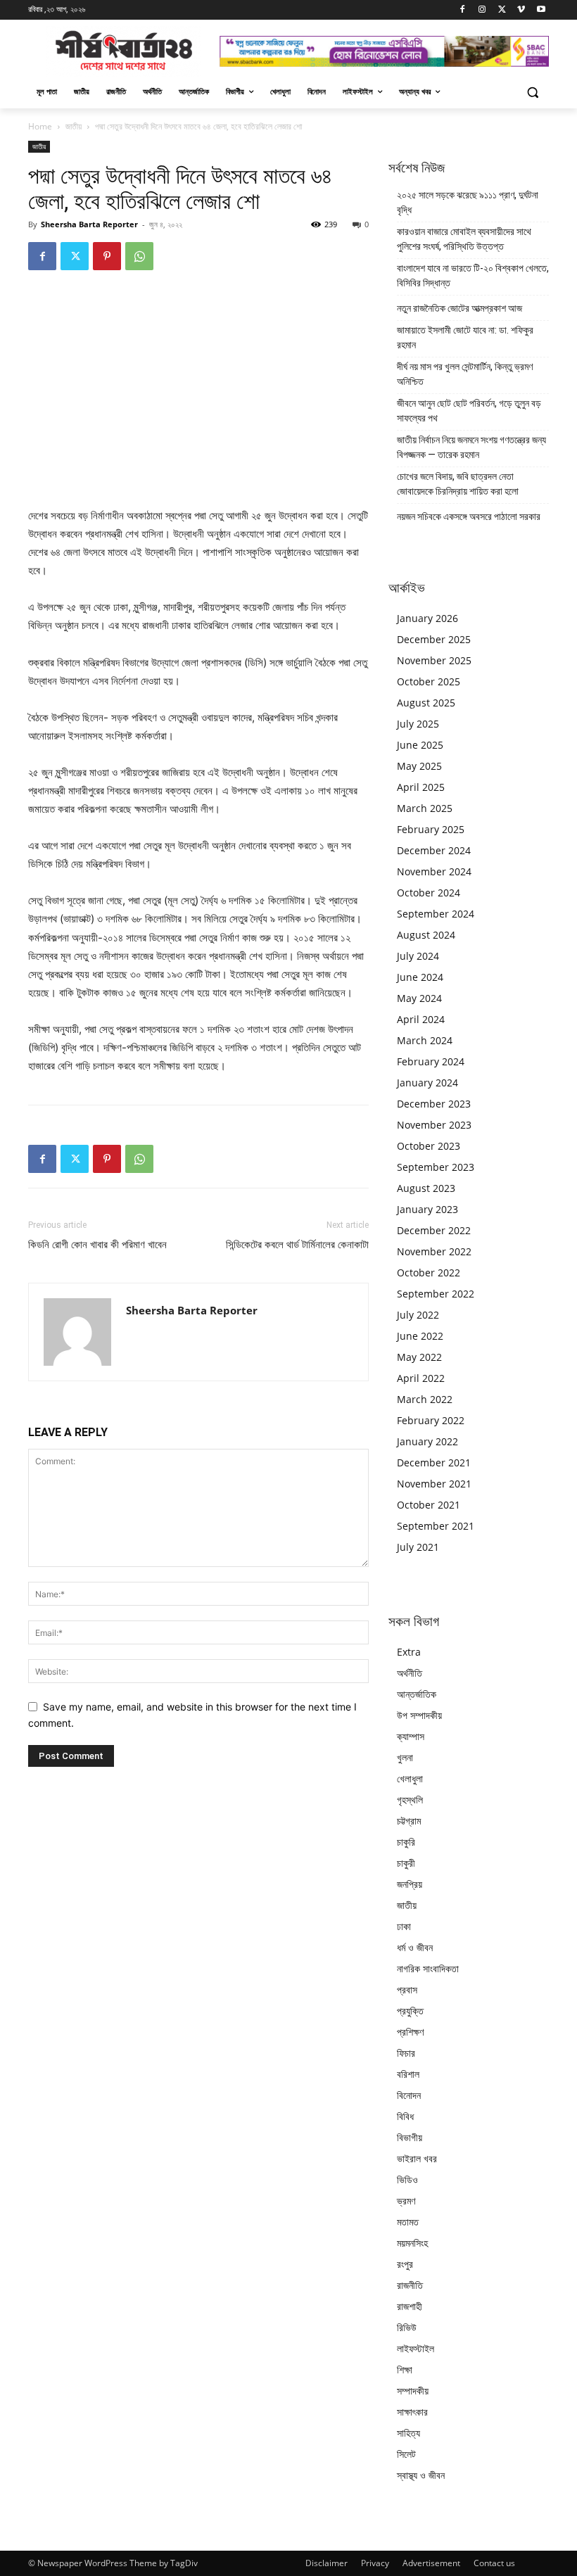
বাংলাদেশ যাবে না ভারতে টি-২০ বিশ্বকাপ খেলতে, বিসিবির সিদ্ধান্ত (473, 275)
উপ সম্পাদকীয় (419, 1715)
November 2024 (434, 871)
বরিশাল (408, 2074)
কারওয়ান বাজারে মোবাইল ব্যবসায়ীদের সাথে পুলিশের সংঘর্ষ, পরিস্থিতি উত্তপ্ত (464, 239)
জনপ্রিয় (410, 1884)
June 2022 (420, 1336)
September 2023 (436, 1167)
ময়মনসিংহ (412, 2243)
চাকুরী (406, 1863)
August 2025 (426, 703)
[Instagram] (482, 10)
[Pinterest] (107, 256)
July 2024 (418, 956)
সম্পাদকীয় (413, 2391)
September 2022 (436, 1294)
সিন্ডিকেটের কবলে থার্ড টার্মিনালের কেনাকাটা (297, 1245)
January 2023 (427, 1209)
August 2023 (426, 1188)
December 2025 (434, 639)
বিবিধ (405, 2116)
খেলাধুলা (410, 1778)
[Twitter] (502, 10)
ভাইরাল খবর (417, 2158)
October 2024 (429, 893)
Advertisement (431, 2563)
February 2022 (431, 1420)
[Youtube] (541, 10)
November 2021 (434, 1484)
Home (40, 126)
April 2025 (421, 787)
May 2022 (419, 1357)
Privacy (375, 2563)
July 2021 (418, 1547)
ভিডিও (407, 2180)
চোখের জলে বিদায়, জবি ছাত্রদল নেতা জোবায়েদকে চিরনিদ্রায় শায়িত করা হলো (458, 484)
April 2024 (421, 1019)
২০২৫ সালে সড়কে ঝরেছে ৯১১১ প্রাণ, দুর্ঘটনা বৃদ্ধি (468, 202)
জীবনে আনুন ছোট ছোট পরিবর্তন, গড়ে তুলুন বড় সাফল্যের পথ (469, 411)
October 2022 (429, 1273)
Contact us (494, 2563)
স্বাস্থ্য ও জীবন (421, 2475)
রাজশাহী (410, 2306)
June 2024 (420, 977)
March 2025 (425, 808)
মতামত (408, 2222)
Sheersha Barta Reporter (89, 224)
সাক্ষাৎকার (412, 2412)
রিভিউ (407, 2327)
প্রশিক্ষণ (410, 2032)
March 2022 (425, 1399)
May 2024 (419, 998)
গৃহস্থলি (410, 1800)
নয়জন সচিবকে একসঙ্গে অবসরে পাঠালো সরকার (469, 516)
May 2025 (419, 766)
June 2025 (420, 745)
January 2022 (427, 1441)
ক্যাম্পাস (411, 1736)
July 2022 (418, 1315)
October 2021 (429, 1505)
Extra (409, 1652)
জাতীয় (74, 126)
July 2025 (418, 724)
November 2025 (434, 660)
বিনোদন (409, 2095)
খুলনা (405, 1757)
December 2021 (434, 1463)
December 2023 (434, 1104)
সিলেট (406, 2454)
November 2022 (434, 1251)
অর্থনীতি (410, 1673)
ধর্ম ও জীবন (415, 1947)
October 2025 (429, 681)
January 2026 (427, 618)
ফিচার (406, 2053)
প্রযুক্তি (410, 2011)
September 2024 (436, 914)
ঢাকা (404, 1926)
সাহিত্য (408, 2433)
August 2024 (426, 935)
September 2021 (436, 1526)
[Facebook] (463, 10)
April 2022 (421, 1378)
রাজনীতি (410, 2285)
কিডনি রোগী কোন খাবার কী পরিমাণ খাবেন (97, 1245)
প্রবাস (407, 1990)
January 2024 (427, 1083)
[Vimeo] (521, 10)
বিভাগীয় (410, 2137)
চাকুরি (406, 1842)
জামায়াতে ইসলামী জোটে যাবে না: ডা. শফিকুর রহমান (465, 337)
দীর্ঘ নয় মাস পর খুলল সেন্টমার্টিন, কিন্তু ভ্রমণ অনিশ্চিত (465, 374)
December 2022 (434, 1230)
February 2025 (431, 829)
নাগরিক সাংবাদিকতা (428, 1968)
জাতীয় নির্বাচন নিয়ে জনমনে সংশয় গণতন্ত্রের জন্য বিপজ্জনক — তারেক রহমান (471, 447)
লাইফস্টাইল (416, 2348)
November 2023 (434, 1125)
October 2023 (429, 1146)
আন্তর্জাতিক (417, 1694)
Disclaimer (326, 2563)
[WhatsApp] (139, 256)
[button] (532, 92)
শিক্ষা (405, 2369)
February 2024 (431, 1061)
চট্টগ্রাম (409, 1821)
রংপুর (405, 2264)
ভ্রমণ (406, 2201)
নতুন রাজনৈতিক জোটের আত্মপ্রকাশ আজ (459, 308)
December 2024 (434, 850)
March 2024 (425, 1040)
